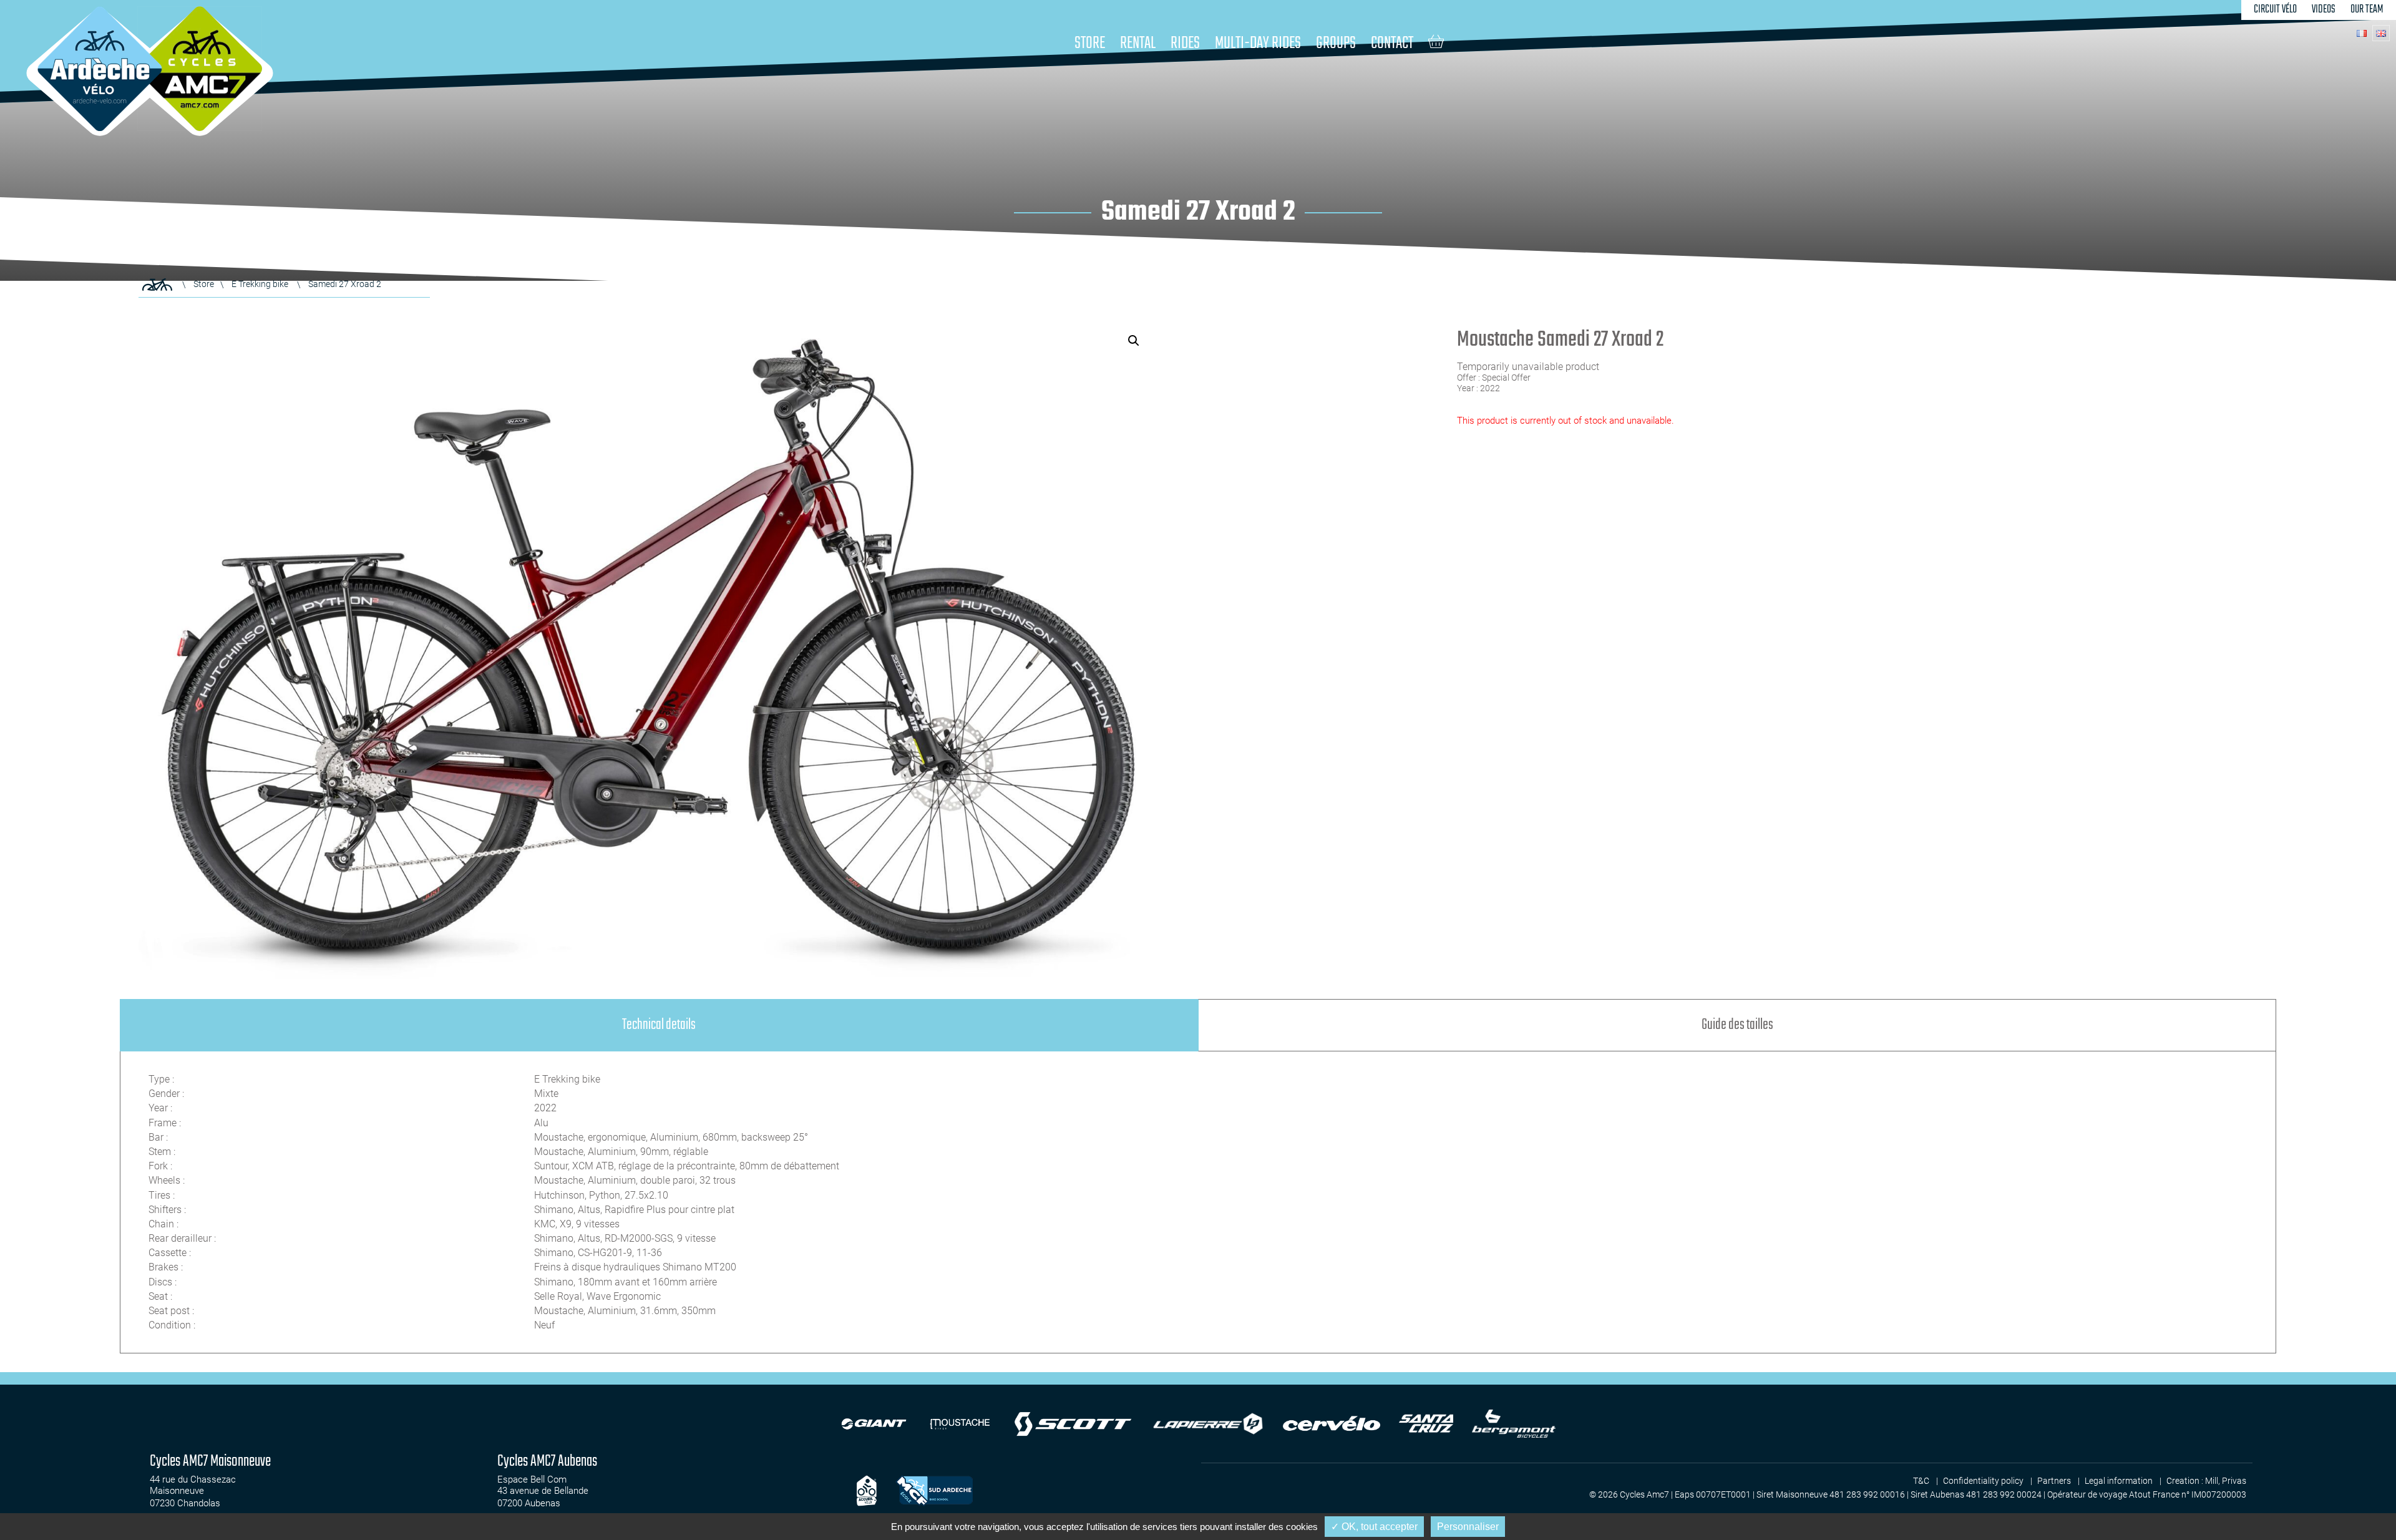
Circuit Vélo (2275, 10)
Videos (2324, 10)
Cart (1436, 41)
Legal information (2119, 1481)
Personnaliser (1468, 1527)
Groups (1336, 43)
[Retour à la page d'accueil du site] (157, 285)
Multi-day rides (1258, 43)
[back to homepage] (100, 69)
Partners (2054, 1481)
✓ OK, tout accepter (1374, 1527)
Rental (1138, 43)
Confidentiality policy (1983, 1481)
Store (1090, 43)
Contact (1392, 43)
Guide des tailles (1737, 1025)
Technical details (659, 1025)
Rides (1185, 43)
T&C (1921, 1481)
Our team (2367, 10)
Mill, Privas (2226, 1481)
